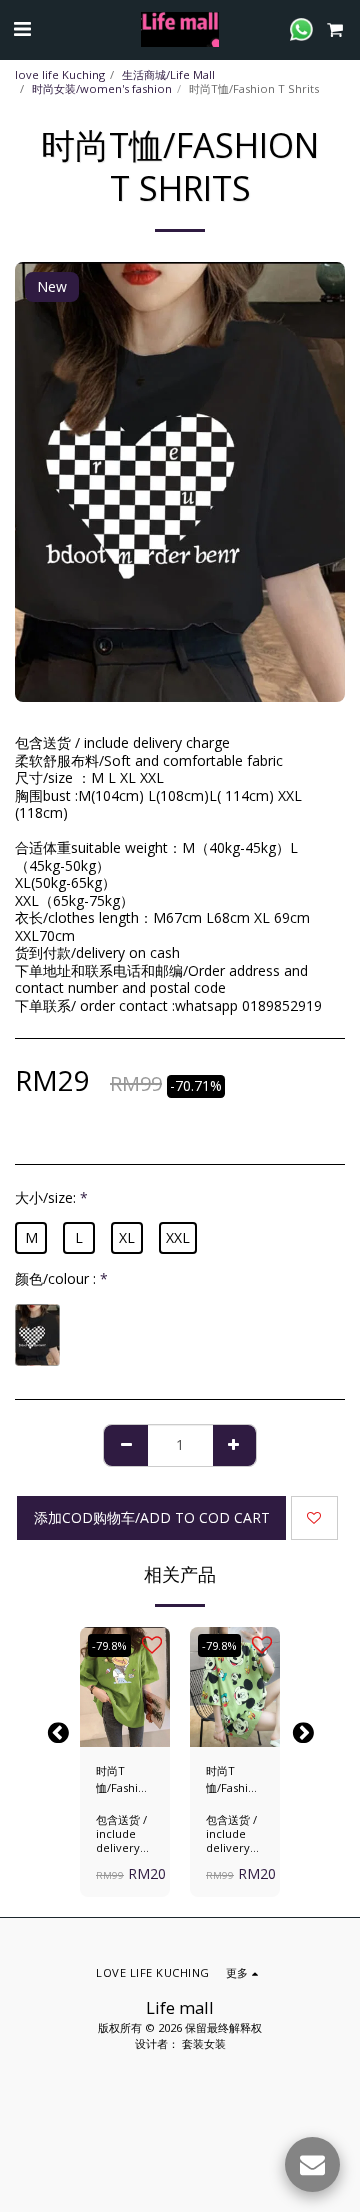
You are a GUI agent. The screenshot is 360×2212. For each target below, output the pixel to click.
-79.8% (109, 1645)
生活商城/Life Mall (168, 74)
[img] (125, 1687)
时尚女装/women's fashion (102, 88)
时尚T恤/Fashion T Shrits (124, 1780)
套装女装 (204, 2043)
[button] (22, 28)
